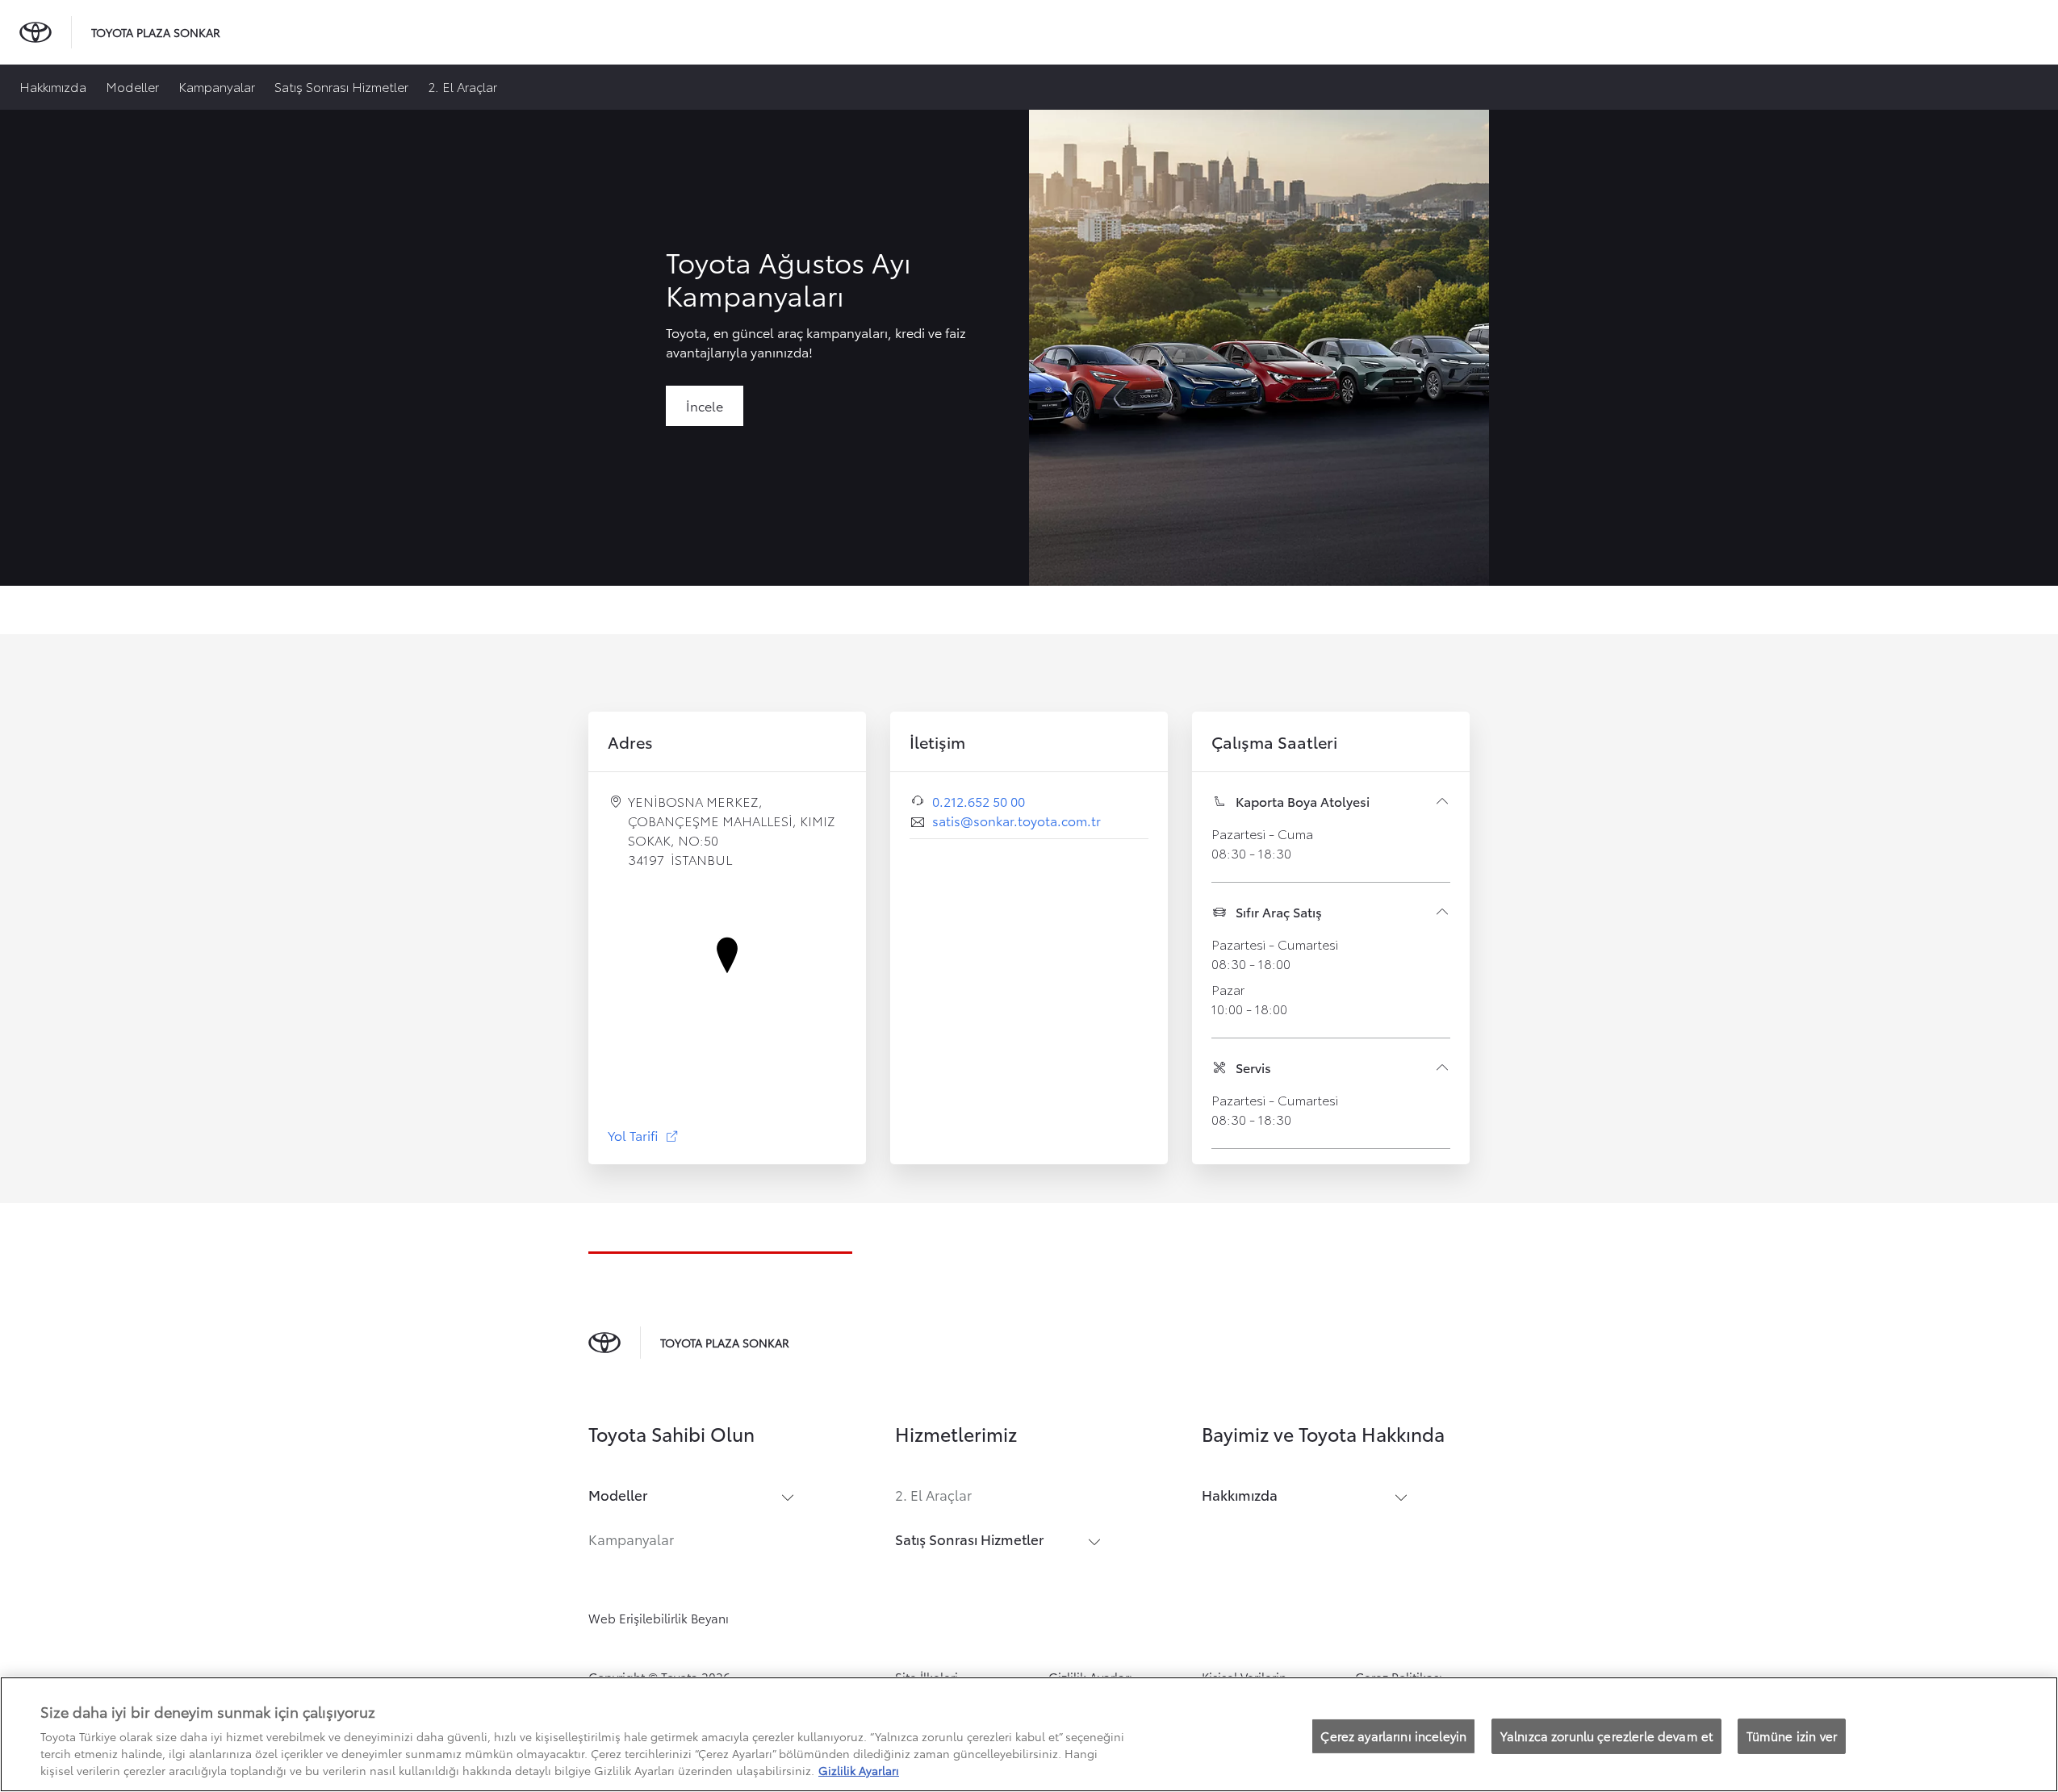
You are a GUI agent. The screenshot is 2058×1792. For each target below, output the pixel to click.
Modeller (132, 86)
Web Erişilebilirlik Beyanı (659, 1618)
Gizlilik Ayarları (859, 1770)
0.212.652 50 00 (979, 801)
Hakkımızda (53, 86)
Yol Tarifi (644, 1135)
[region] (1029, 1734)
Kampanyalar (217, 86)
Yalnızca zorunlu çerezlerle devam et (1606, 1736)
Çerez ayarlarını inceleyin (1393, 1736)
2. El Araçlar (462, 86)
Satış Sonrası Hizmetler (341, 86)
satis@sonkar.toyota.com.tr (1016, 820)
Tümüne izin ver (1792, 1736)
